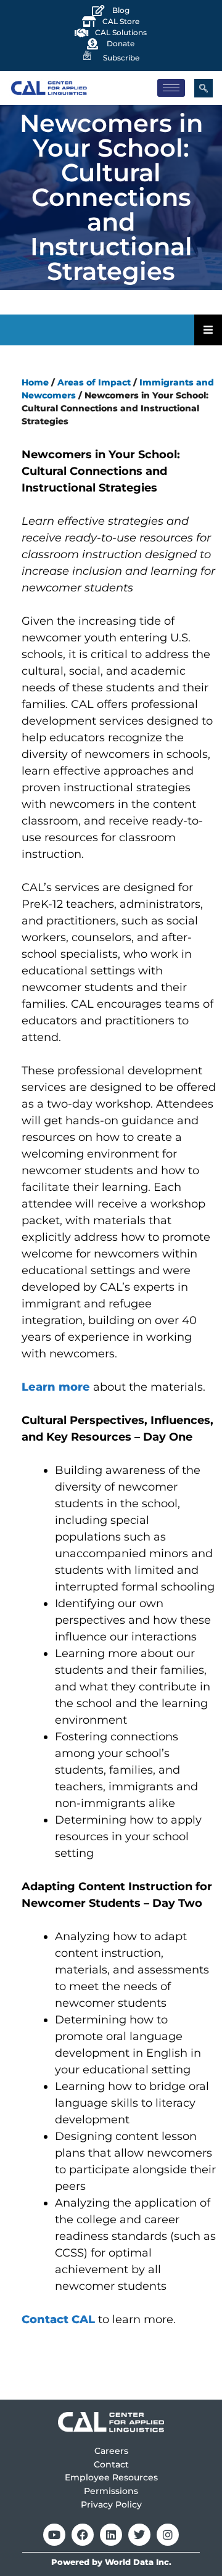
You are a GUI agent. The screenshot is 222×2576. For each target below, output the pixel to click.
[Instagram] (168, 2535)
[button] (203, 88)
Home (35, 382)
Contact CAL (58, 2319)
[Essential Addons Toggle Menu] (208, 330)
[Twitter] (139, 2535)
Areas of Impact (94, 382)
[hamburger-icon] (171, 88)
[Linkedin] (111, 2535)
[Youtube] (54, 2535)
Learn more (56, 1387)
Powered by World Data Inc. (111, 2562)
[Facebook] (83, 2535)
